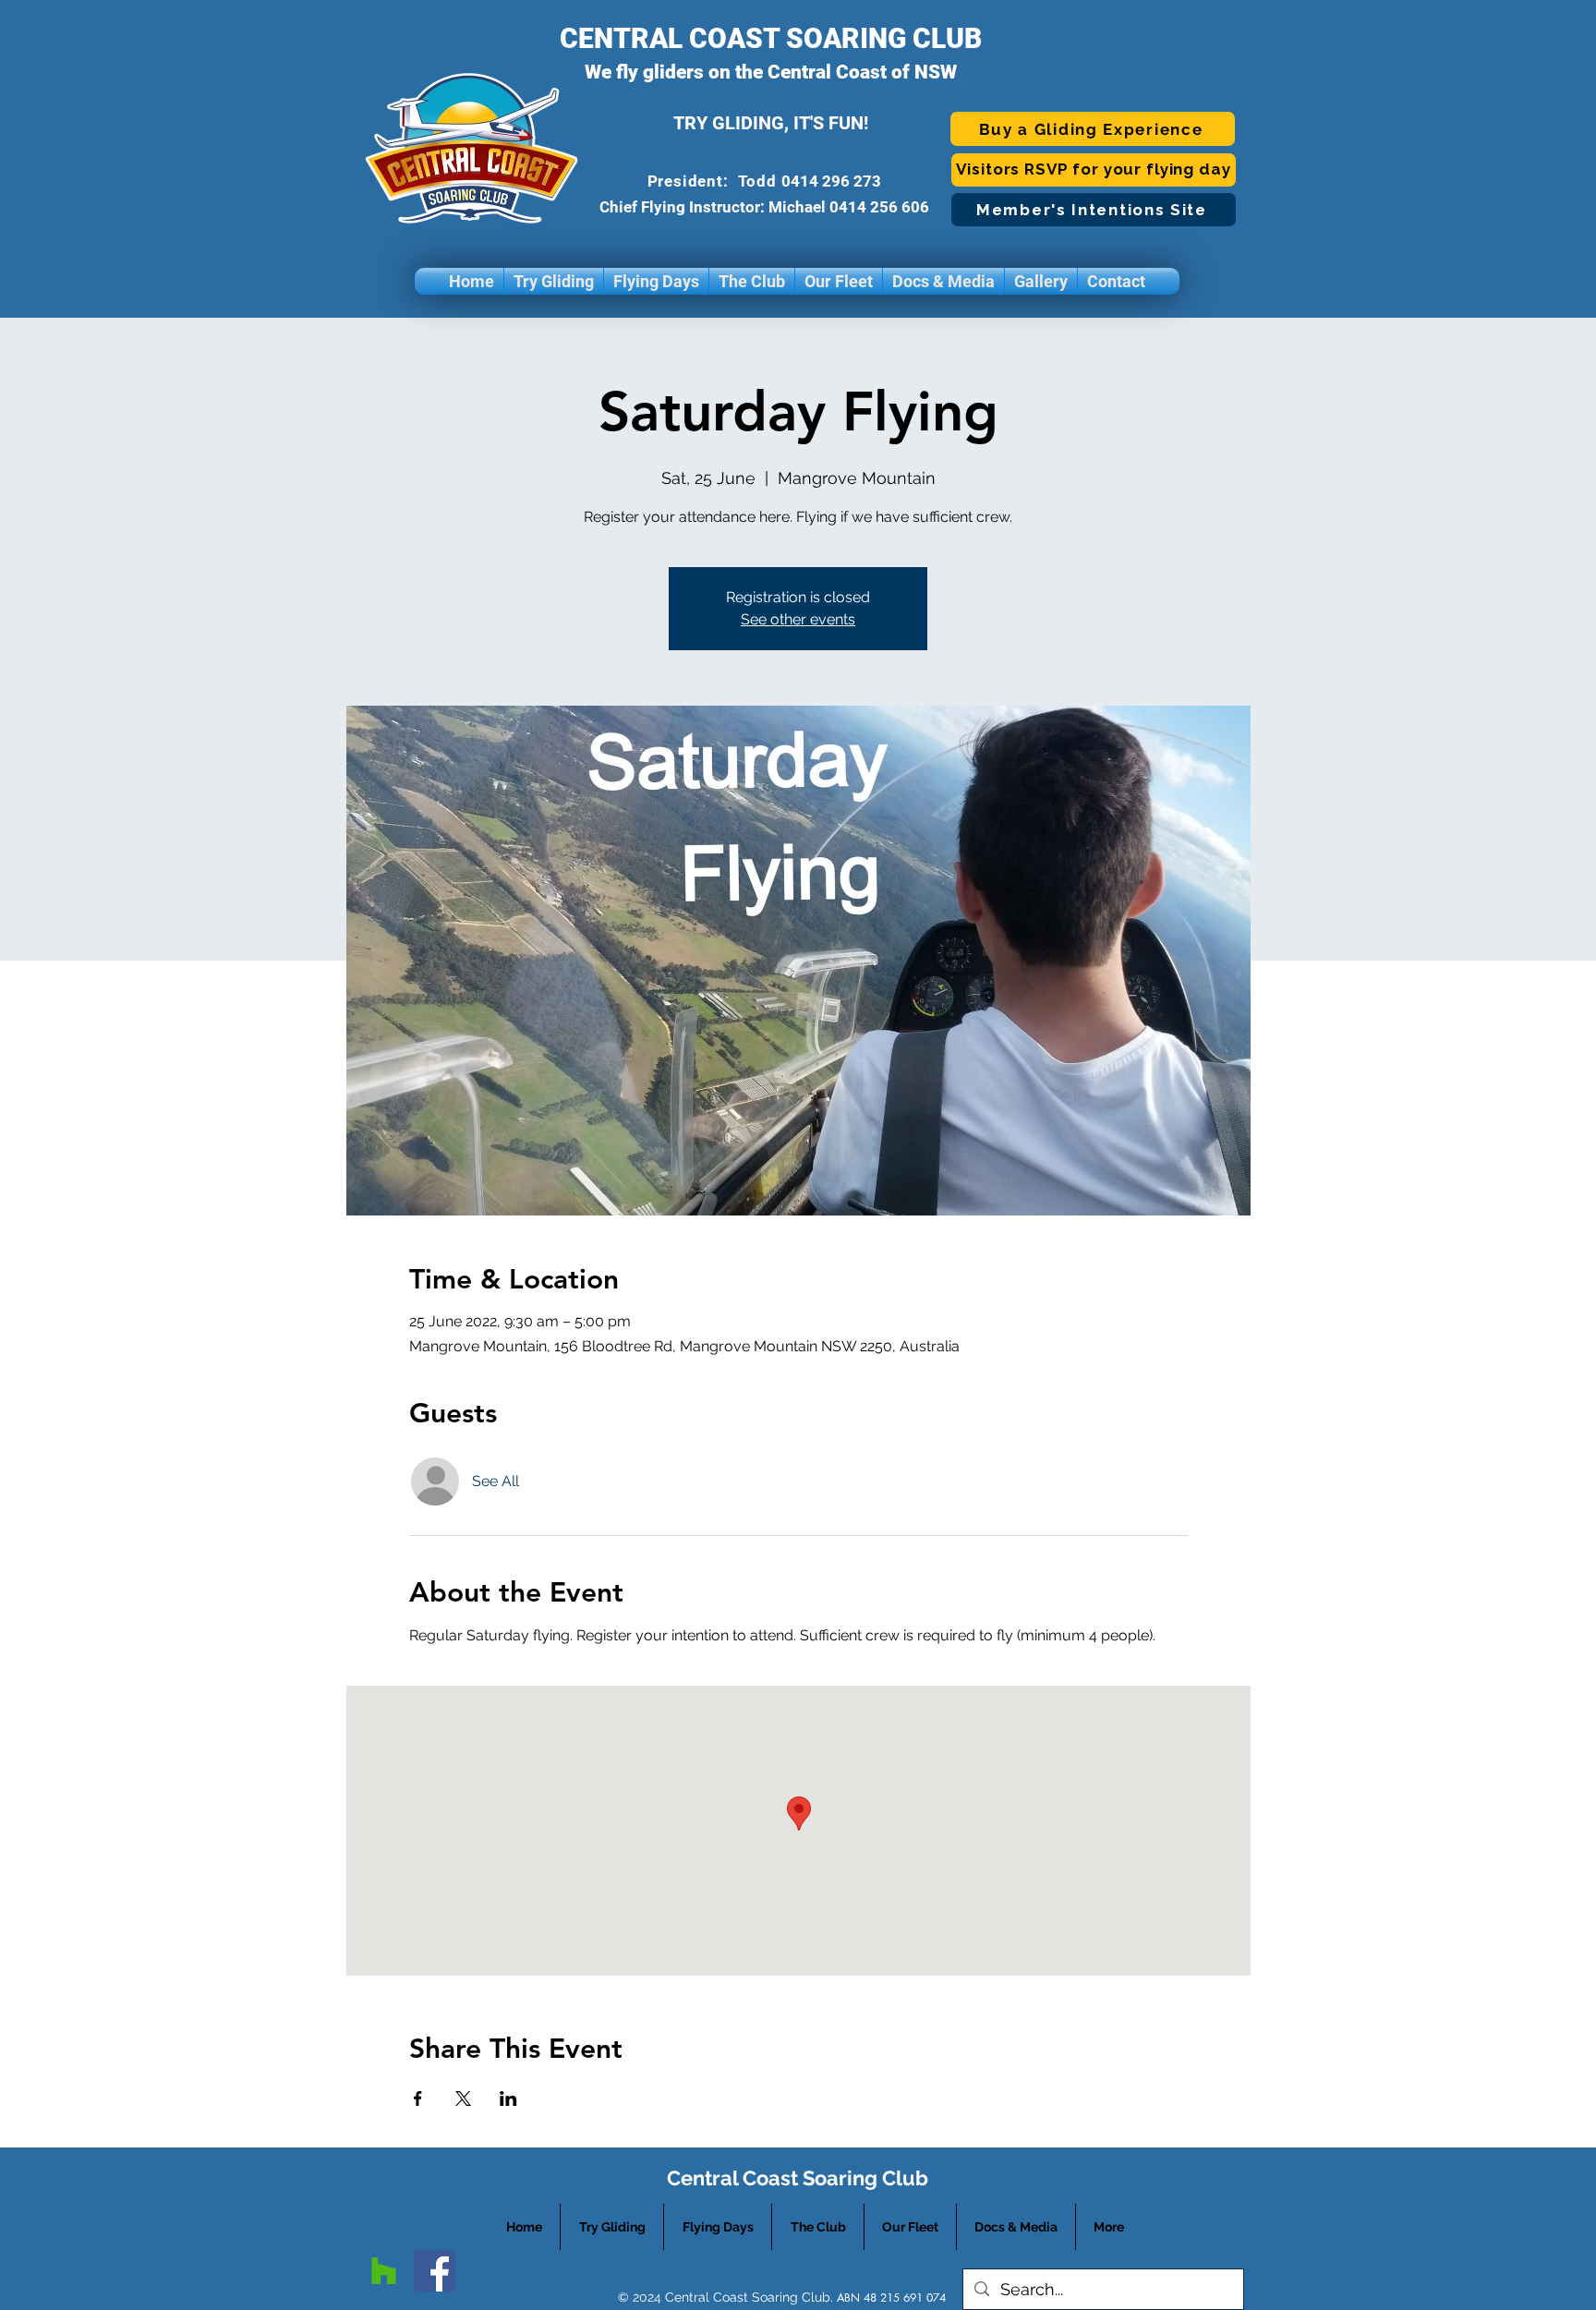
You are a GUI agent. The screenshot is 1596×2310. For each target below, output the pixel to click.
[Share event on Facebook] (418, 2098)
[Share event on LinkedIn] (508, 2098)
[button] (554, 281)
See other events (798, 619)
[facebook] (435, 2271)
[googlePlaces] (384, 2271)
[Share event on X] (463, 2098)
